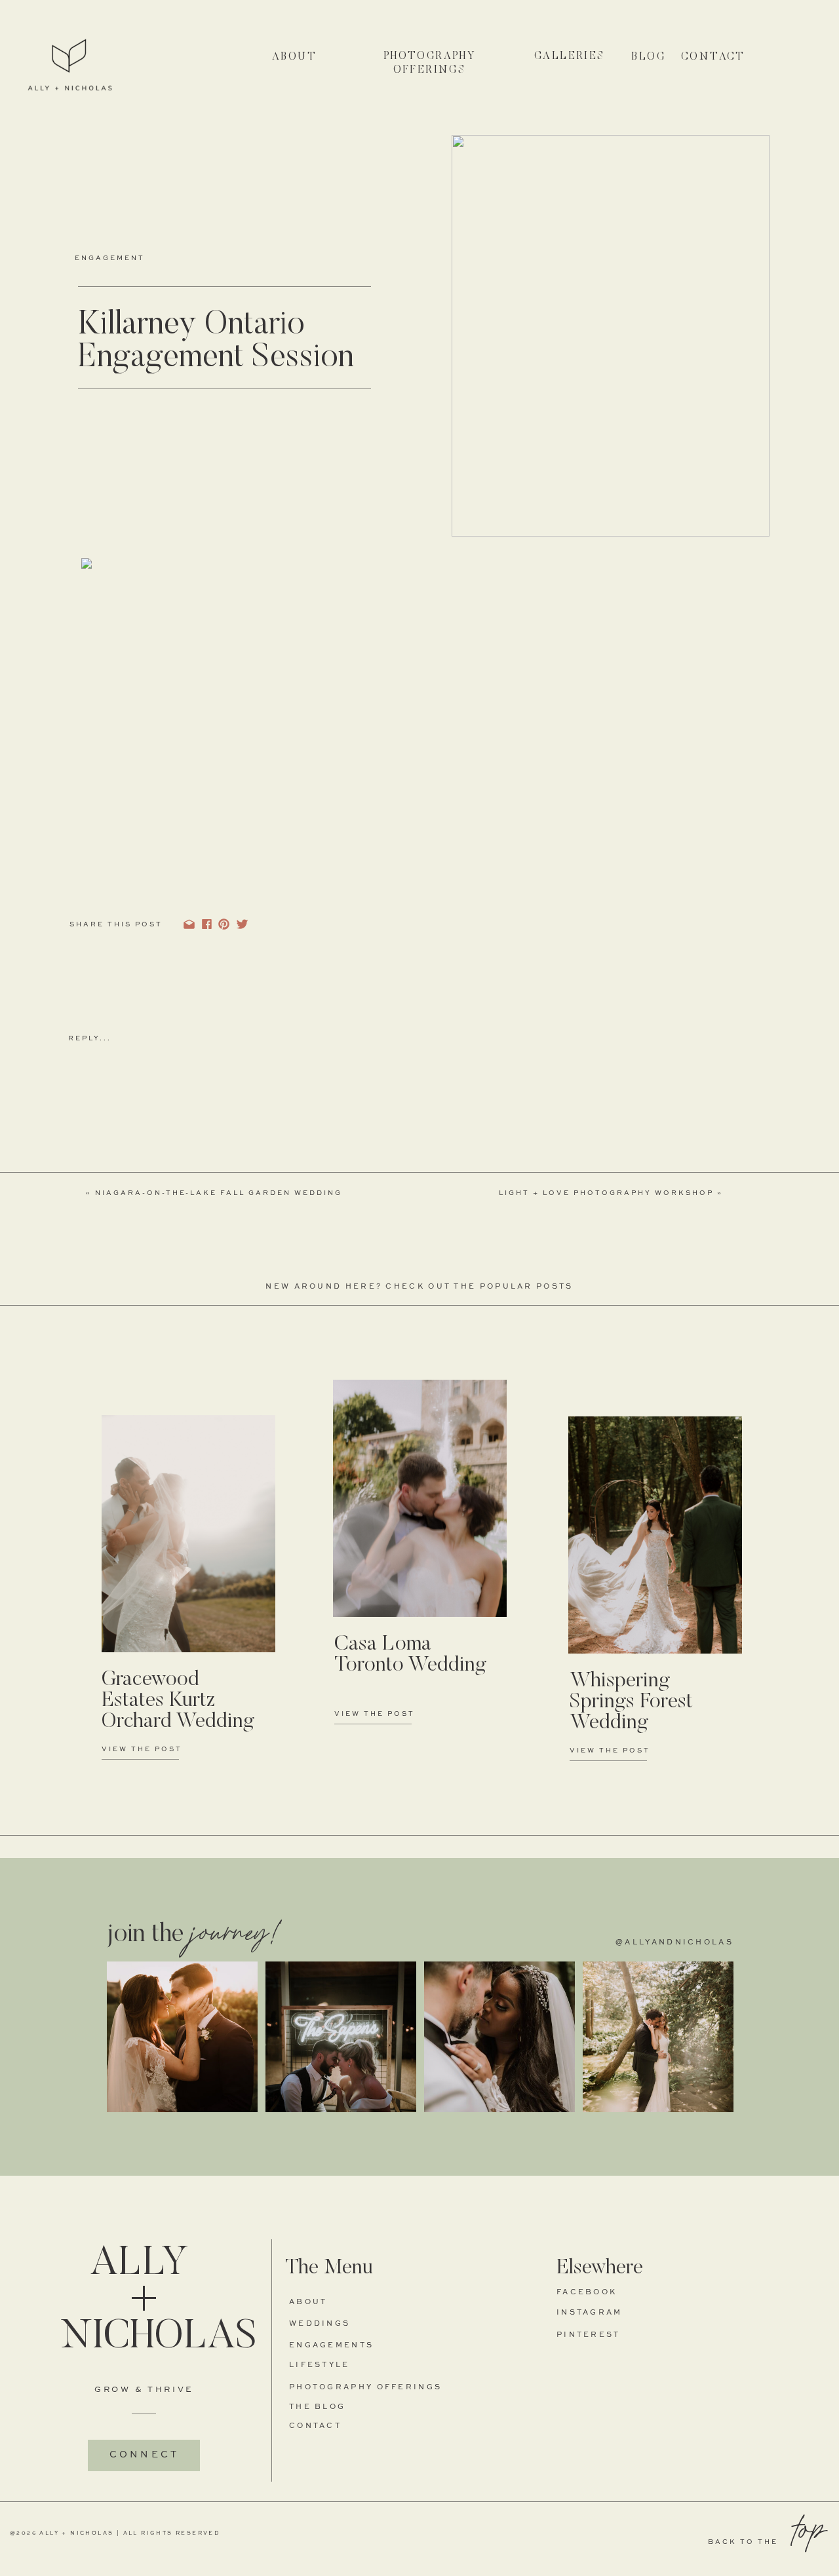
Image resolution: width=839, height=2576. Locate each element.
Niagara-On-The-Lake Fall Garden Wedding (219, 1193)
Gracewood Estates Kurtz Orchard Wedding (178, 1701)
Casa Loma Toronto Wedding (410, 1655)
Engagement (110, 258)
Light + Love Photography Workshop (606, 1193)
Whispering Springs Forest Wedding (631, 1702)
